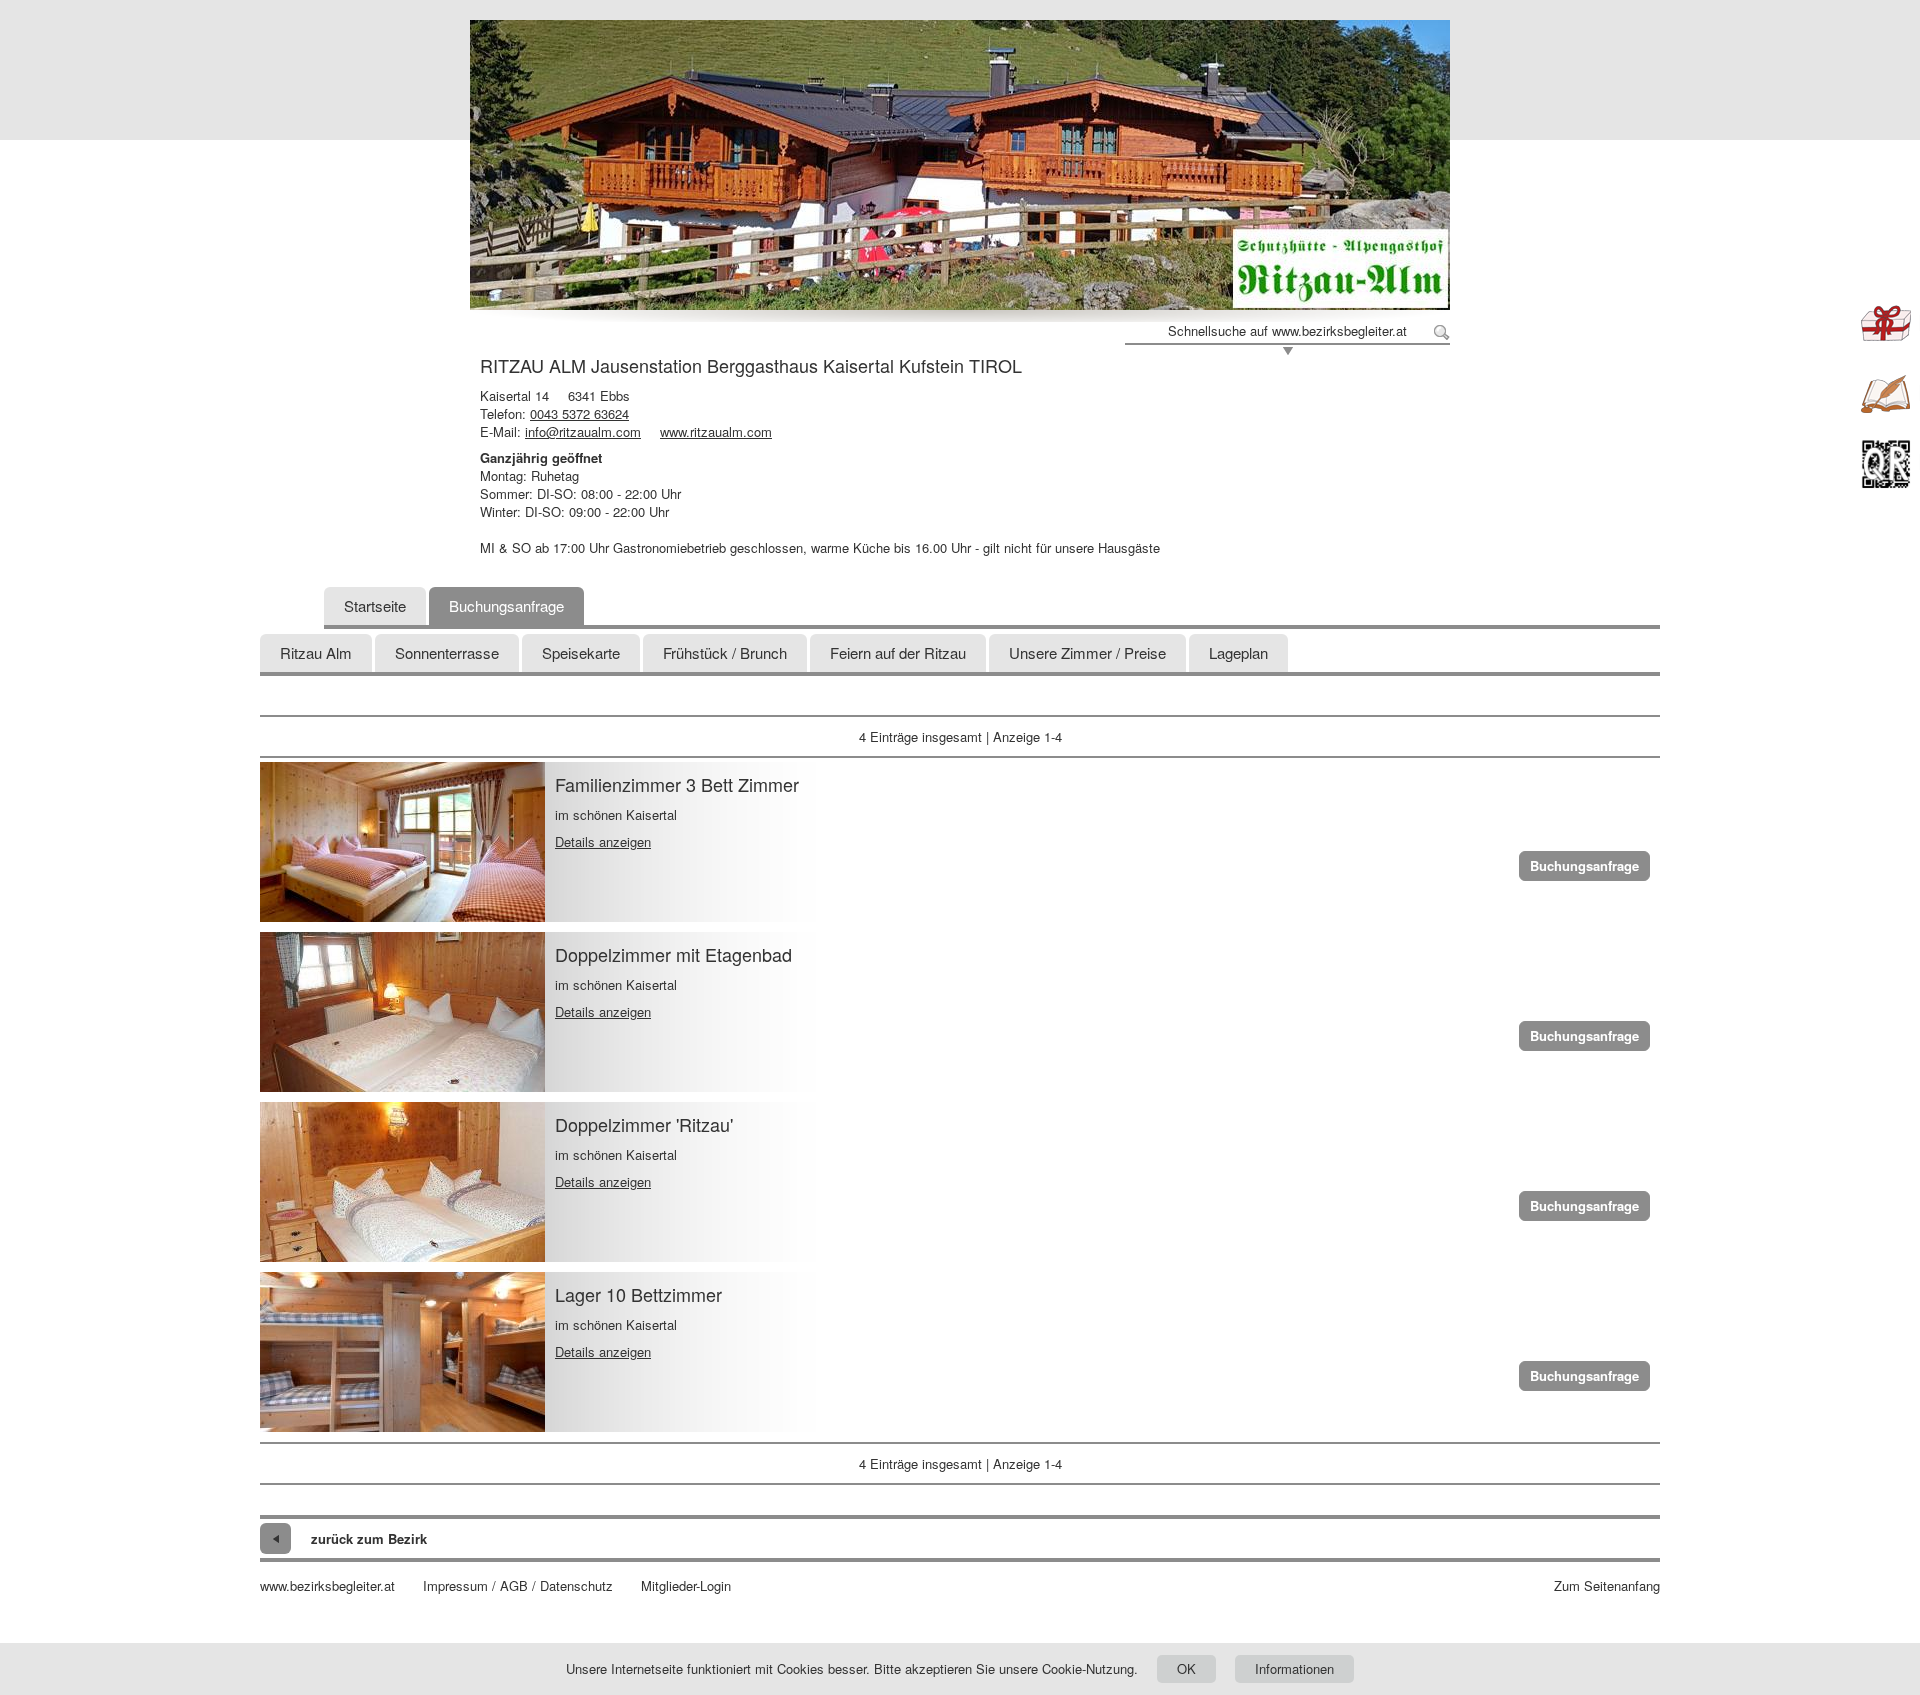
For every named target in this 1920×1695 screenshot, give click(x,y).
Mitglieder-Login (686, 1586)
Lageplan (1238, 652)
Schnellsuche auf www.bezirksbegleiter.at (1287, 331)
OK (1186, 1668)
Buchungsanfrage (506, 605)
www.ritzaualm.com (716, 431)
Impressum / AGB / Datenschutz (518, 1586)
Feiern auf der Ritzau (898, 652)
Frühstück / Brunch (725, 652)
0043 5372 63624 (579, 413)
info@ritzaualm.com (583, 431)
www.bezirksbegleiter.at (327, 1586)
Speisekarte (581, 652)
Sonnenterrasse (447, 652)
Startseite (375, 605)
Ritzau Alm (316, 652)
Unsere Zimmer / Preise (1087, 652)
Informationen (1294, 1668)
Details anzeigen (603, 841)
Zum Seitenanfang (1607, 1586)
